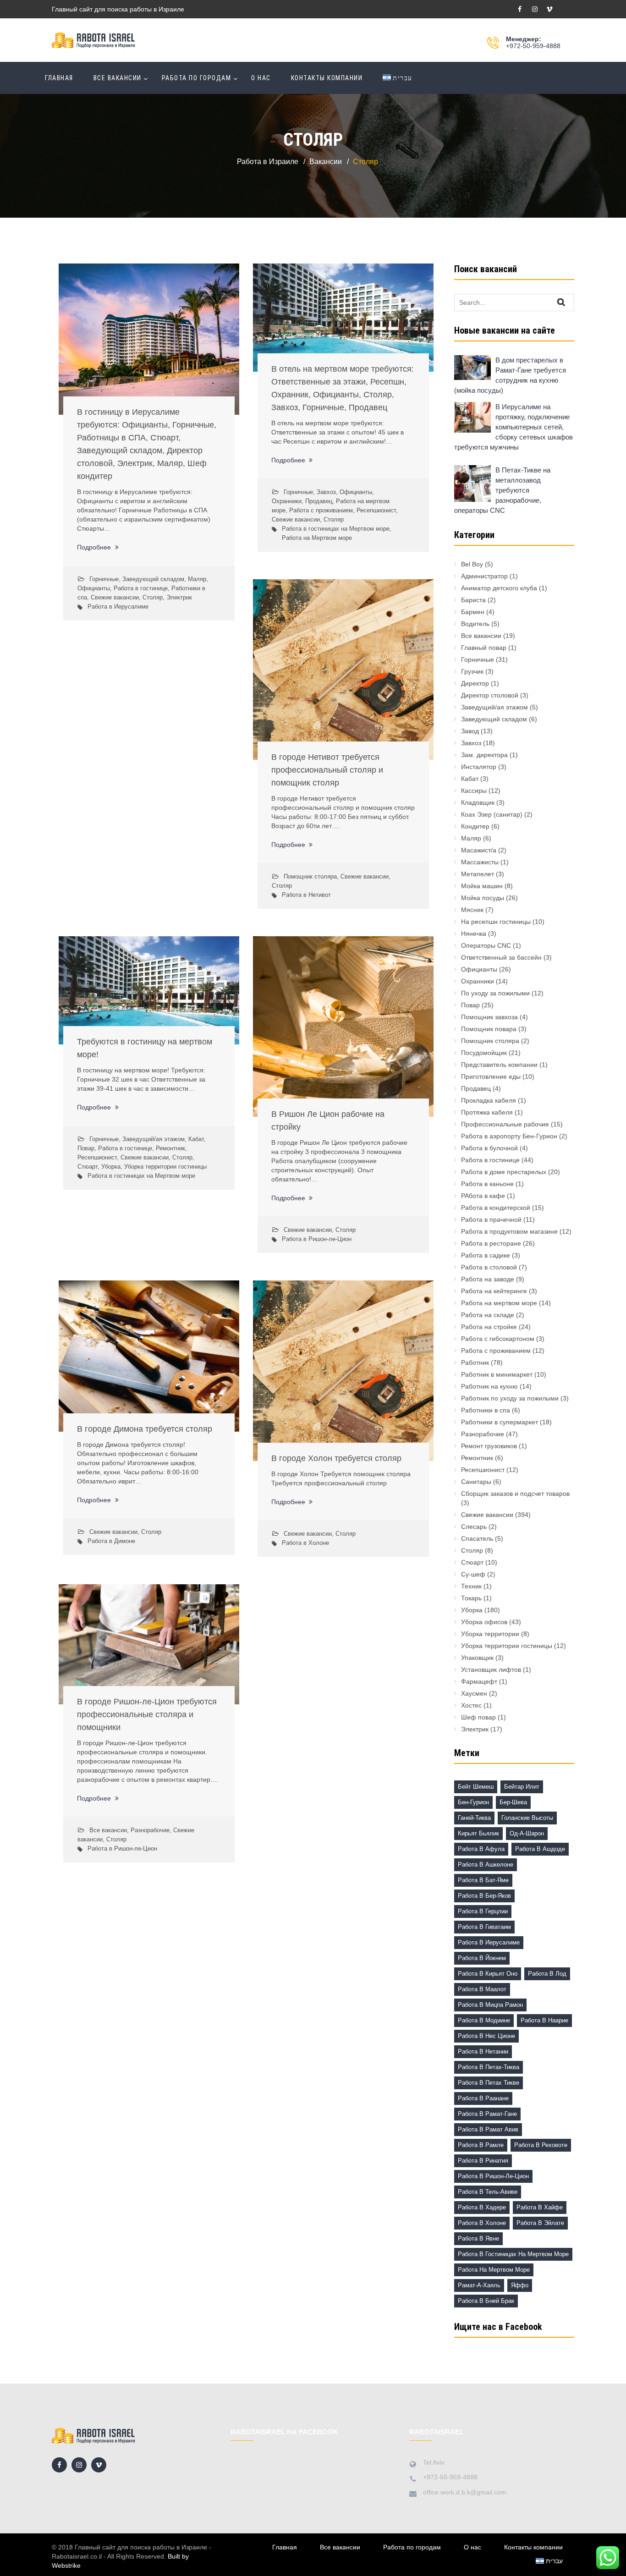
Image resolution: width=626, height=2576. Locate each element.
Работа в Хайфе (540, 2207)
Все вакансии (118, 78)
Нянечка (474, 934)
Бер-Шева (513, 1802)
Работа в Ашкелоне (486, 1865)
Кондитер (475, 826)
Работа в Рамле (481, 2145)
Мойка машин (482, 886)
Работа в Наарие (544, 2020)
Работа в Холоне (305, 1543)
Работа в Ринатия (483, 2161)
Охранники (287, 501)
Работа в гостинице (141, 588)
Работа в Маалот (482, 1989)
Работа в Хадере (482, 2207)
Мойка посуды (483, 898)
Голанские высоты (527, 1818)
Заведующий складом (153, 579)
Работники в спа (486, 1410)
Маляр (197, 579)
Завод (470, 731)
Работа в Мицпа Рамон (490, 2005)
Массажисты (480, 862)
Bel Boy (472, 564)
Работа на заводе (488, 1279)
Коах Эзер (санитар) (492, 814)
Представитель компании (499, 1065)
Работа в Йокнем (482, 1958)
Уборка (111, 1167)
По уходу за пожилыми (495, 993)
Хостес (471, 1705)
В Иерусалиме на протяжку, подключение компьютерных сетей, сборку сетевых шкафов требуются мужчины (513, 427)
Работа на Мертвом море (317, 538)
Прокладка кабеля (489, 1100)
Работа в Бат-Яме (483, 1880)
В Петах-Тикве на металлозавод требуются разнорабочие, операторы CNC (502, 490)
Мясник (472, 910)
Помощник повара (489, 1029)
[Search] (569, 302)
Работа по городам (197, 78)
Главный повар (484, 648)
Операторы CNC (486, 945)
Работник (475, 1362)
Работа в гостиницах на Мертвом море (336, 529)
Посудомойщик (484, 1053)
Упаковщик (477, 1658)
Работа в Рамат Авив (488, 2129)
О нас (261, 78)
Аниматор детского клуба (499, 588)
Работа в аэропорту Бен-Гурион (509, 1136)
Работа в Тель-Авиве (488, 2192)
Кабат (196, 1139)
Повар (86, 1148)
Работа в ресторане (491, 1243)
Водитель (475, 624)
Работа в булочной (489, 1148)
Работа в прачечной (491, 1219)
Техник (471, 1586)
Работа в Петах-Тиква (489, 2067)
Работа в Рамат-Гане (487, 2114)
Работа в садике (486, 1255)
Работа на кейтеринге (494, 1291)
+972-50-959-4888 (533, 46)
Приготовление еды (491, 1077)
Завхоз (326, 492)
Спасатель (477, 1538)
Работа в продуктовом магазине (509, 1231)
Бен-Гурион (473, 1802)
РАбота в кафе (483, 1196)
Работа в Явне (478, 2238)
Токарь (471, 1598)
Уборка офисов (484, 1622)
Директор (475, 683)
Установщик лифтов (491, 1670)
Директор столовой (490, 695)
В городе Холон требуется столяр (336, 1458)
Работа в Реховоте (541, 2145)
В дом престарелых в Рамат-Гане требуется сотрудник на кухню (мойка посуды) (510, 375)
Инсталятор (479, 767)
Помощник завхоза (489, 1017)
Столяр (153, 597)
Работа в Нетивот (306, 895)
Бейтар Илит (522, 1787)
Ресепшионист (376, 510)
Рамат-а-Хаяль (479, 2285)
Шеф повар (478, 1717)
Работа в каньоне (487, 1184)
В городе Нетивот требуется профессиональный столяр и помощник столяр (327, 770)
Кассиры (474, 791)
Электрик (179, 597)
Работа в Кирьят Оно (488, 1974)
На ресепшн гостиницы (496, 922)
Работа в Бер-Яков (484, 1896)
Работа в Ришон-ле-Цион (317, 1239)
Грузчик (472, 671)
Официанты (94, 588)
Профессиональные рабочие (505, 1124)
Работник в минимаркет (497, 1374)
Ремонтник (170, 1148)
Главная (59, 78)
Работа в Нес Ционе (486, 2036)
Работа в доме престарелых (504, 1172)
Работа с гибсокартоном (498, 1339)
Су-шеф (473, 1574)
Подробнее (95, 547)
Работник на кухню (489, 1386)
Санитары (476, 1482)
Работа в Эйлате (540, 2223)
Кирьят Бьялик (478, 1833)
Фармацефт (479, 1681)
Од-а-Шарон (527, 1833)
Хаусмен (474, 1693)
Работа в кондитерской (496, 1208)
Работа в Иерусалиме (118, 607)
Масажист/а (479, 850)
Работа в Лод (547, 1974)
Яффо (520, 2285)
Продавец (319, 501)
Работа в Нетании (483, 2051)
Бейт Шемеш (476, 1787)
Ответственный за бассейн (501, 957)
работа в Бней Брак (486, 2301)
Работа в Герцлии (483, 1911)
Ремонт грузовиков (489, 1446)
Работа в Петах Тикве (489, 2083)
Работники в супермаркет (500, 1422)
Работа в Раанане (483, 2098)
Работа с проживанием (321, 510)
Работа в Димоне (111, 1541)
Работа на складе (488, 1315)
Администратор (484, 576)
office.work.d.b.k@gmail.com (465, 2492)
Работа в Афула (481, 1849)
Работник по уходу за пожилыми (510, 1398)
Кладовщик (478, 802)
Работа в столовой (489, 1267)
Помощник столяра (310, 876)
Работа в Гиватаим (484, 1927)
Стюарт (88, 1167)
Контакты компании (327, 78)
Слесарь (474, 1527)
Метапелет (478, 874)
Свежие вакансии (115, 597)
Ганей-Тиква (474, 1818)
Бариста (473, 600)
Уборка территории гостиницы (165, 1167)
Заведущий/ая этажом (154, 1139)
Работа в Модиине (484, 2020)
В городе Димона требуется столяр (145, 1429)
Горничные (104, 579)
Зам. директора (484, 755)
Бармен (473, 612)
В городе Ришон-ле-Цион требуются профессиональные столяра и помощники (147, 1714)
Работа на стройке (489, 1327)
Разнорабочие (150, 1830)
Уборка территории (490, 1634)
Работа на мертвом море (499, 1303)
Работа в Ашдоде (540, 1849)
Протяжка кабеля (487, 1112)
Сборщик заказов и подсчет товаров (515, 1494)
